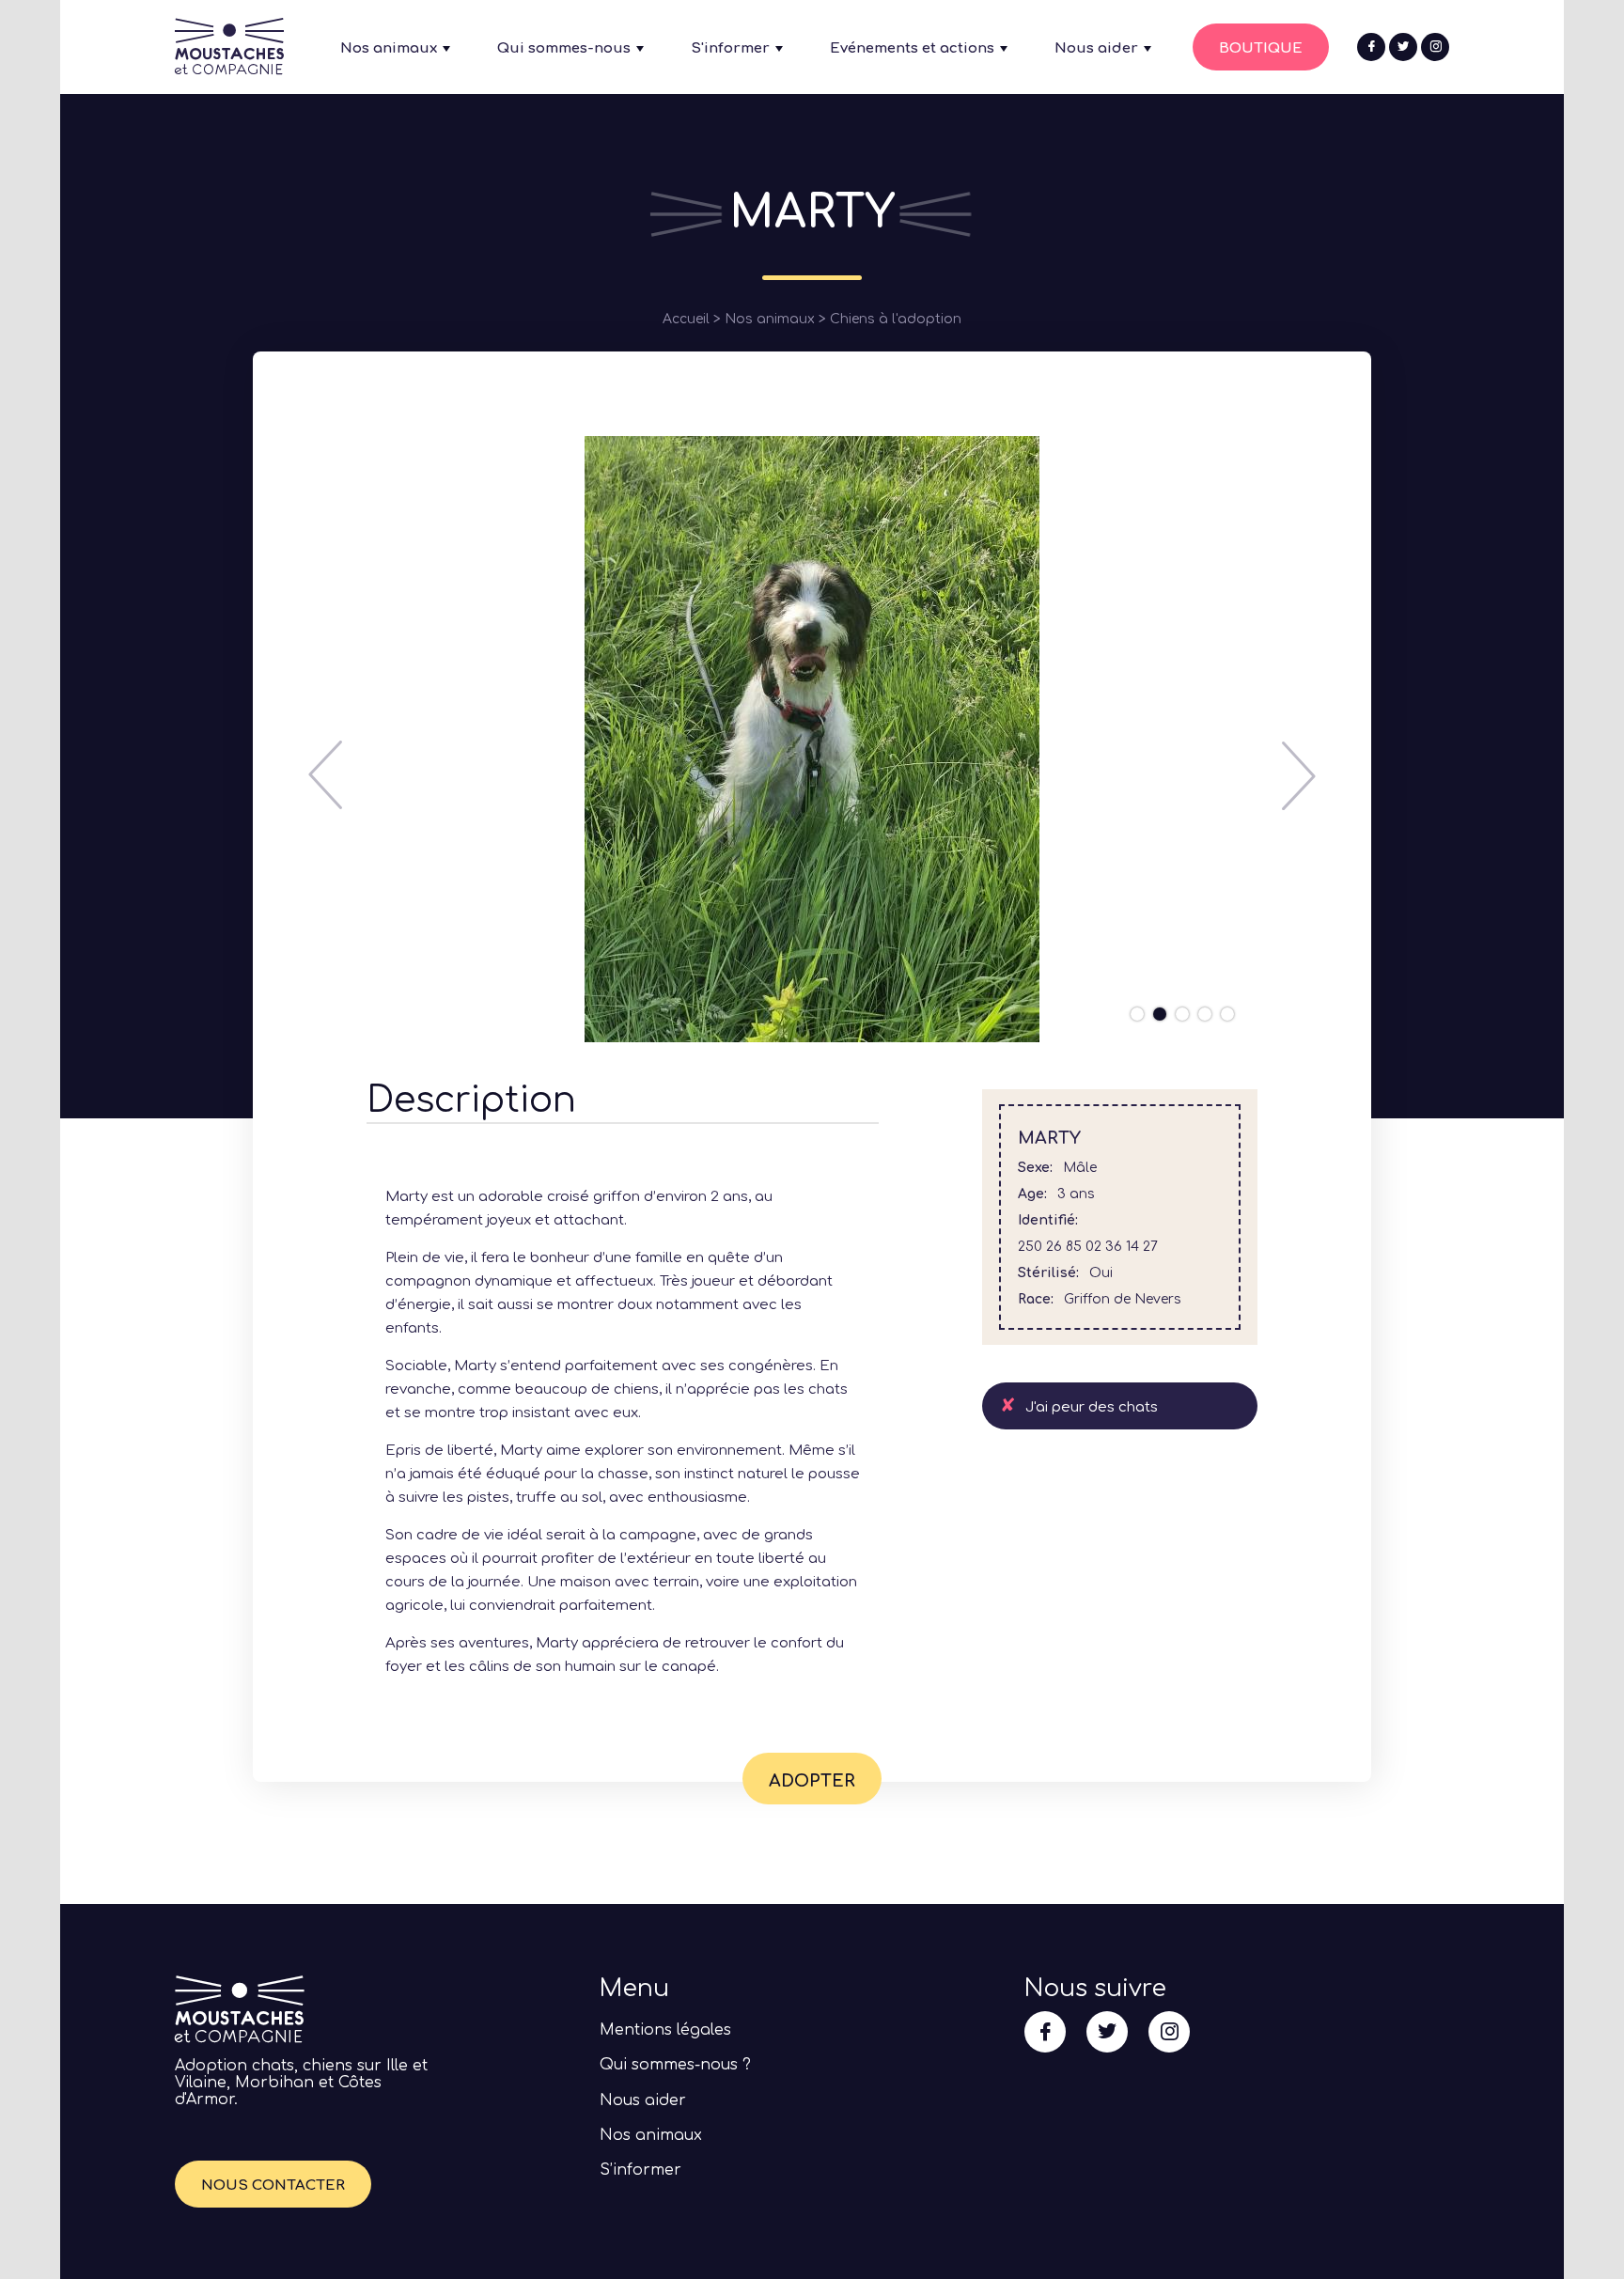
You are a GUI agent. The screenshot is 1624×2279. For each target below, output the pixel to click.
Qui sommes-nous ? (675, 2065)
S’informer (640, 2170)
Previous (326, 775)
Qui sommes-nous (564, 48)
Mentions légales (665, 2030)
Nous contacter (273, 2185)
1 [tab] (1137, 1014)
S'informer (730, 48)
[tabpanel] (812, 739)
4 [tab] (1205, 1014)
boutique (1261, 48)
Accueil (686, 319)
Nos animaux (389, 48)
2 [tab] (1160, 1014)
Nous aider (1096, 48)
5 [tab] (1227, 1014)
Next (1298, 775)
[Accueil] (229, 66)
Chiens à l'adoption (896, 319)
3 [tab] (1182, 1014)
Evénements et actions (912, 48)
